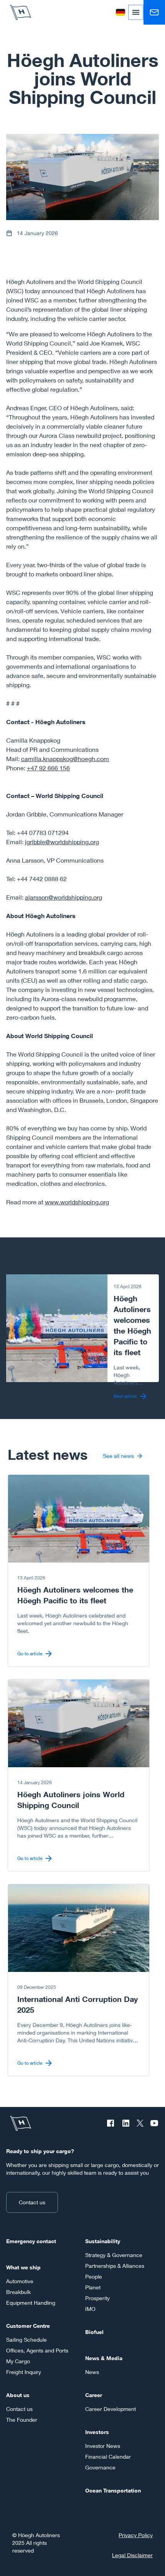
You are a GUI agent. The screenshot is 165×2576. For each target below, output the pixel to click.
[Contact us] (154, 12)
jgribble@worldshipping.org (62, 842)
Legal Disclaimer (132, 2555)
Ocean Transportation (113, 2490)
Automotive (20, 2281)
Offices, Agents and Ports (37, 2350)
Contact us (32, 2202)
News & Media (104, 2358)
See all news (118, 1456)
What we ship (23, 2267)
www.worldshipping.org (77, 1202)
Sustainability (103, 2241)
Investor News (103, 2446)
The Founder (22, 2420)
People (94, 2276)
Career (94, 2395)
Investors (97, 2432)
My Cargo (18, 2361)
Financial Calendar (108, 2457)
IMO (90, 2309)
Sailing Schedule (26, 2340)
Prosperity (97, 2298)
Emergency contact (31, 2241)
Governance (100, 2467)
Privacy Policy (136, 2535)
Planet (93, 2287)
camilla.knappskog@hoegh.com (65, 759)
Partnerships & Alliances (115, 2266)
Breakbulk (18, 2292)
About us (18, 2395)
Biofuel (94, 2332)
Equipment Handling (31, 2303)
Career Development (111, 2409)
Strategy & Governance (114, 2255)
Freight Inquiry (24, 2372)
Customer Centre (28, 2326)
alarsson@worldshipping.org (64, 897)
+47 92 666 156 (48, 768)
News (92, 2372)
